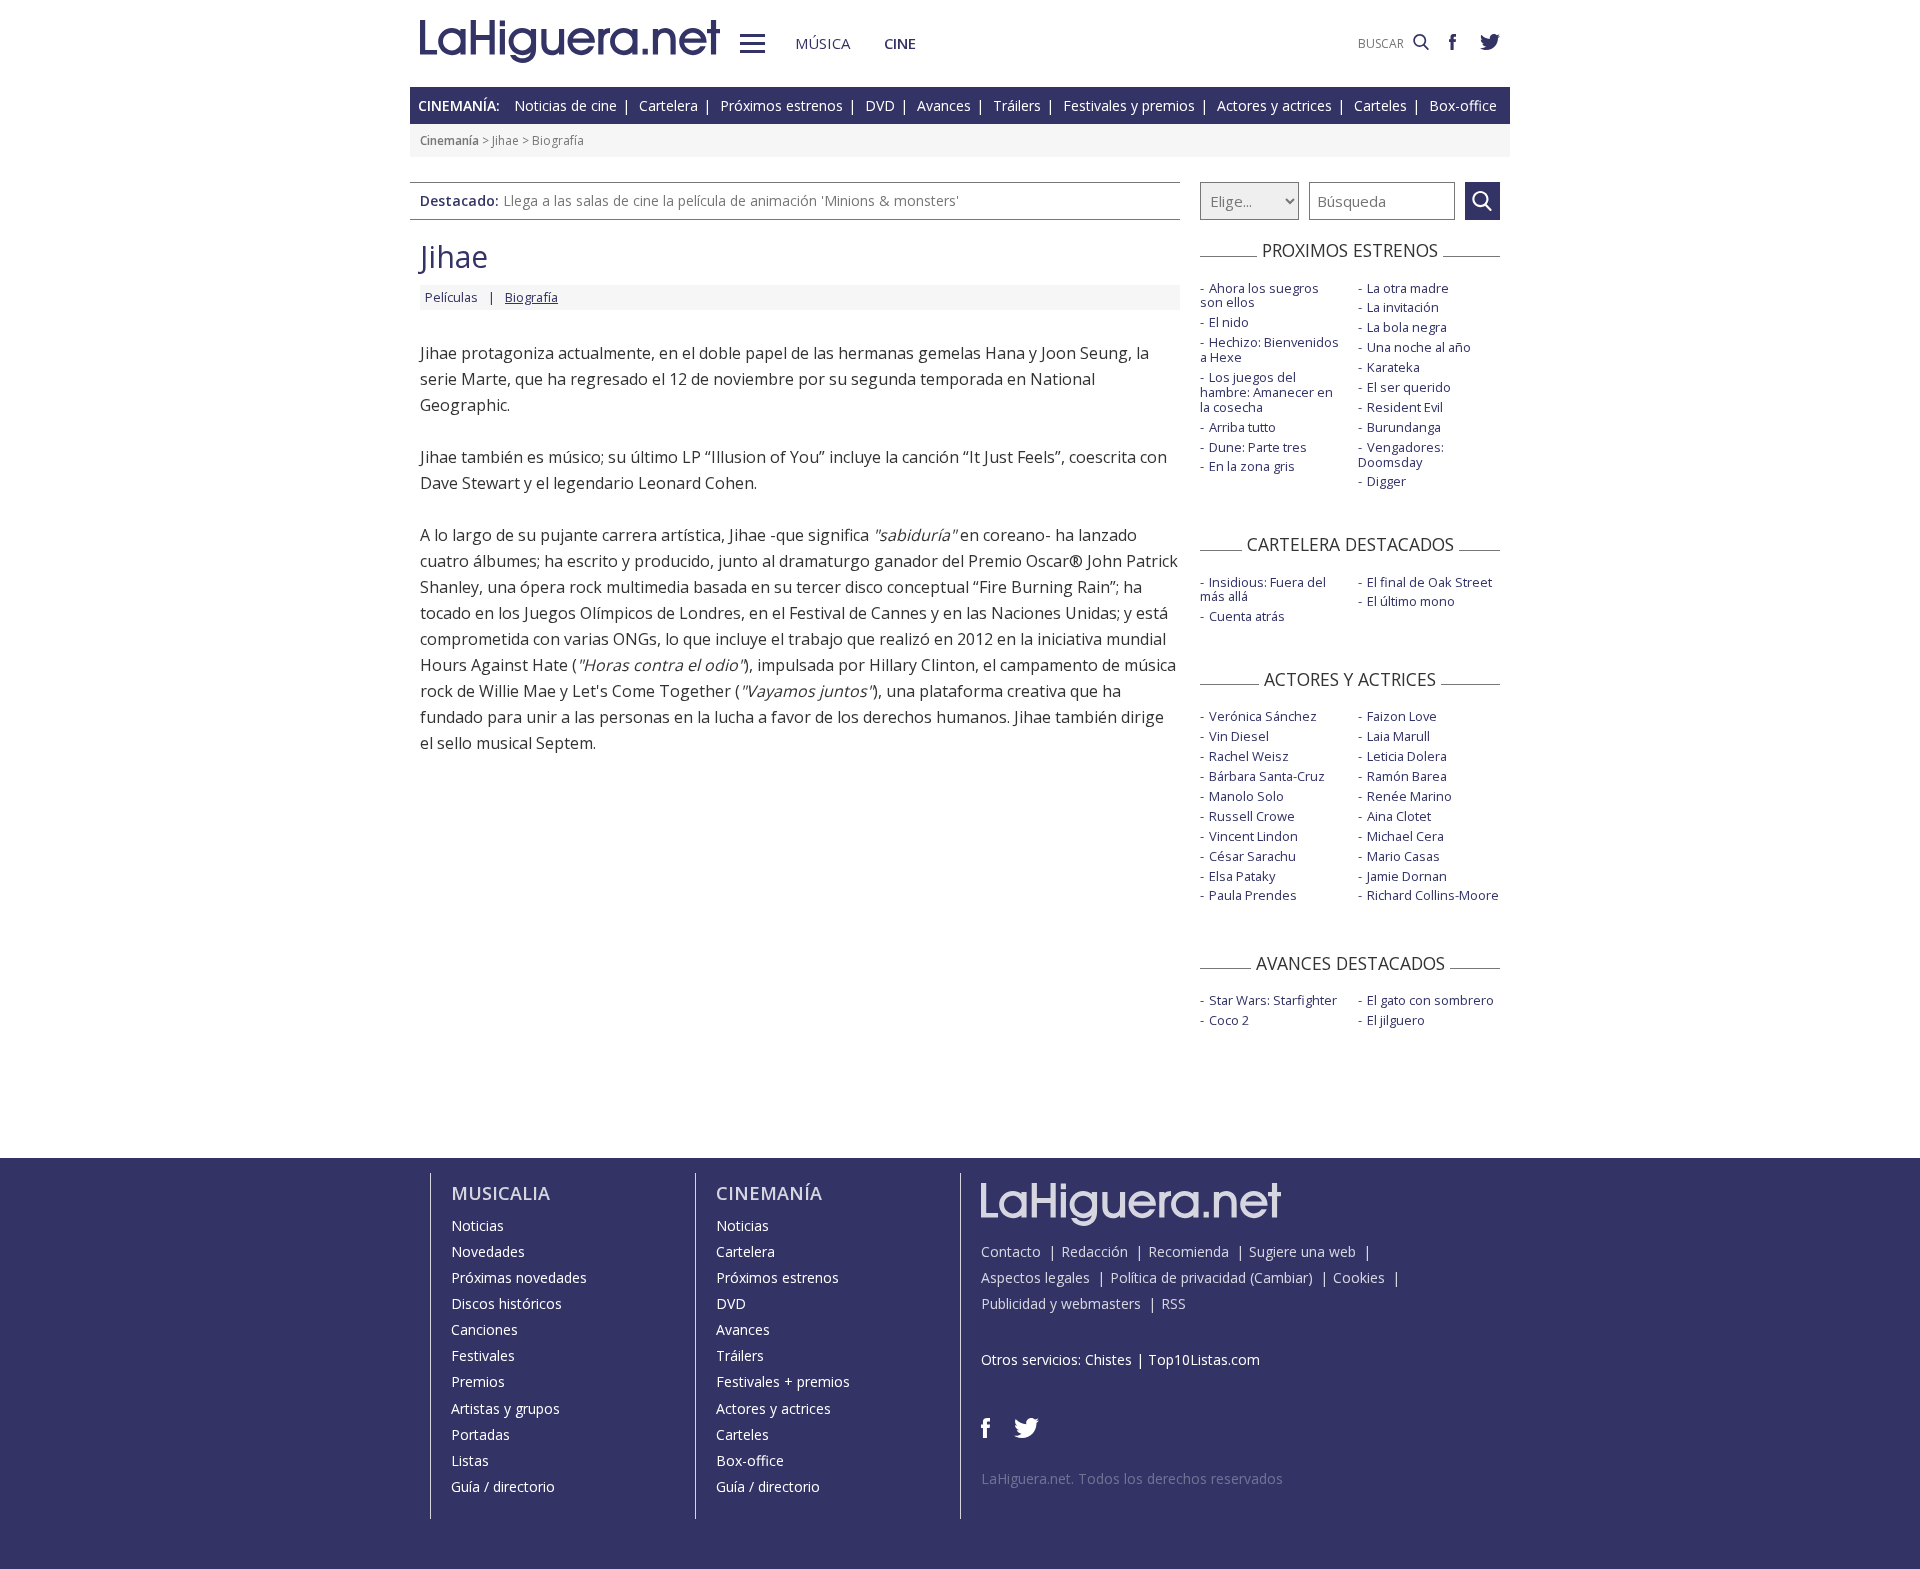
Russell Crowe (1252, 816)
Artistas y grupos (505, 1408)
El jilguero (1396, 1020)
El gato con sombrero (1430, 1000)
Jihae (505, 140)
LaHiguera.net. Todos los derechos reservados (1132, 1478)
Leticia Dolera (1407, 756)
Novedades (488, 1251)
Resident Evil (1405, 407)
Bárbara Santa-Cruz (1267, 776)
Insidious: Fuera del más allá (1263, 589)
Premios (478, 1381)
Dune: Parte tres (1258, 447)
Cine (900, 43)
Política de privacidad (1178, 1277)
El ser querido (1409, 387)
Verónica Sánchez (1263, 716)
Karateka (1393, 367)
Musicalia (500, 1193)
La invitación (1403, 307)
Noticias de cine (565, 105)
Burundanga (1404, 427)
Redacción (1094, 1251)
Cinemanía (449, 140)
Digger (1386, 481)
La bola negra (1407, 327)
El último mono (1411, 601)
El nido (1229, 322)
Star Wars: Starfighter (1273, 1000)
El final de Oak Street (1429, 582)
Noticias (477, 1225)
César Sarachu (1252, 856)
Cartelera (668, 105)
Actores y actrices (1274, 105)
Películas (451, 297)
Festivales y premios (1129, 105)
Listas (470, 1460)
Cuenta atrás (1247, 616)
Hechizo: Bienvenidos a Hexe (1269, 349)
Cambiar (1281, 1277)
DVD (880, 105)
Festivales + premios (783, 1381)
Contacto (1011, 1251)
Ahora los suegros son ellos (1259, 295)
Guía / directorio (503, 1486)
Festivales (483, 1355)
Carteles (1380, 105)
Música (822, 43)
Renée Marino (1409, 796)
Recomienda (1188, 1251)
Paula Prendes (1253, 895)
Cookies (1359, 1277)
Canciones (484, 1329)
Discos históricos (506, 1303)
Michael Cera (1405, 836)
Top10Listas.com (1204, 1359)
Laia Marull (1398, 736)
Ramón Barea (1407, 776)
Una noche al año (1419, 347)
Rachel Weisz (1249, 756)
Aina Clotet (1399, 816)
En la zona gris (1252, 466)
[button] (752, 43)
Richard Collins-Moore (1433, 895)
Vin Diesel (1239, 736)
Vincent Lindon (1253, 836)
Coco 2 (1229, 1020)
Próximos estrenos (781, 105)
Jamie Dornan (1407, 876)
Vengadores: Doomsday (1401, 454)
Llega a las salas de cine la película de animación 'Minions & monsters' (731, 200)
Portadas (480, 1434)
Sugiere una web (1302, 1251)
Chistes (1108, 1359)
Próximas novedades (519, 1277)
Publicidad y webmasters (1061, 1303)
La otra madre (1408, 288)
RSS (1173, 1303)
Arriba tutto (1242, 427)
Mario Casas (1403, 856)
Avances (944, 105)
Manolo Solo (1246, 796)
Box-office (1463, 105)
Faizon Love (1402, 716)
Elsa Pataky (1242, 876)
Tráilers (1017, 105)
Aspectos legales (1035, 1277)
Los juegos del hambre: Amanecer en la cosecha (1266, 392)
